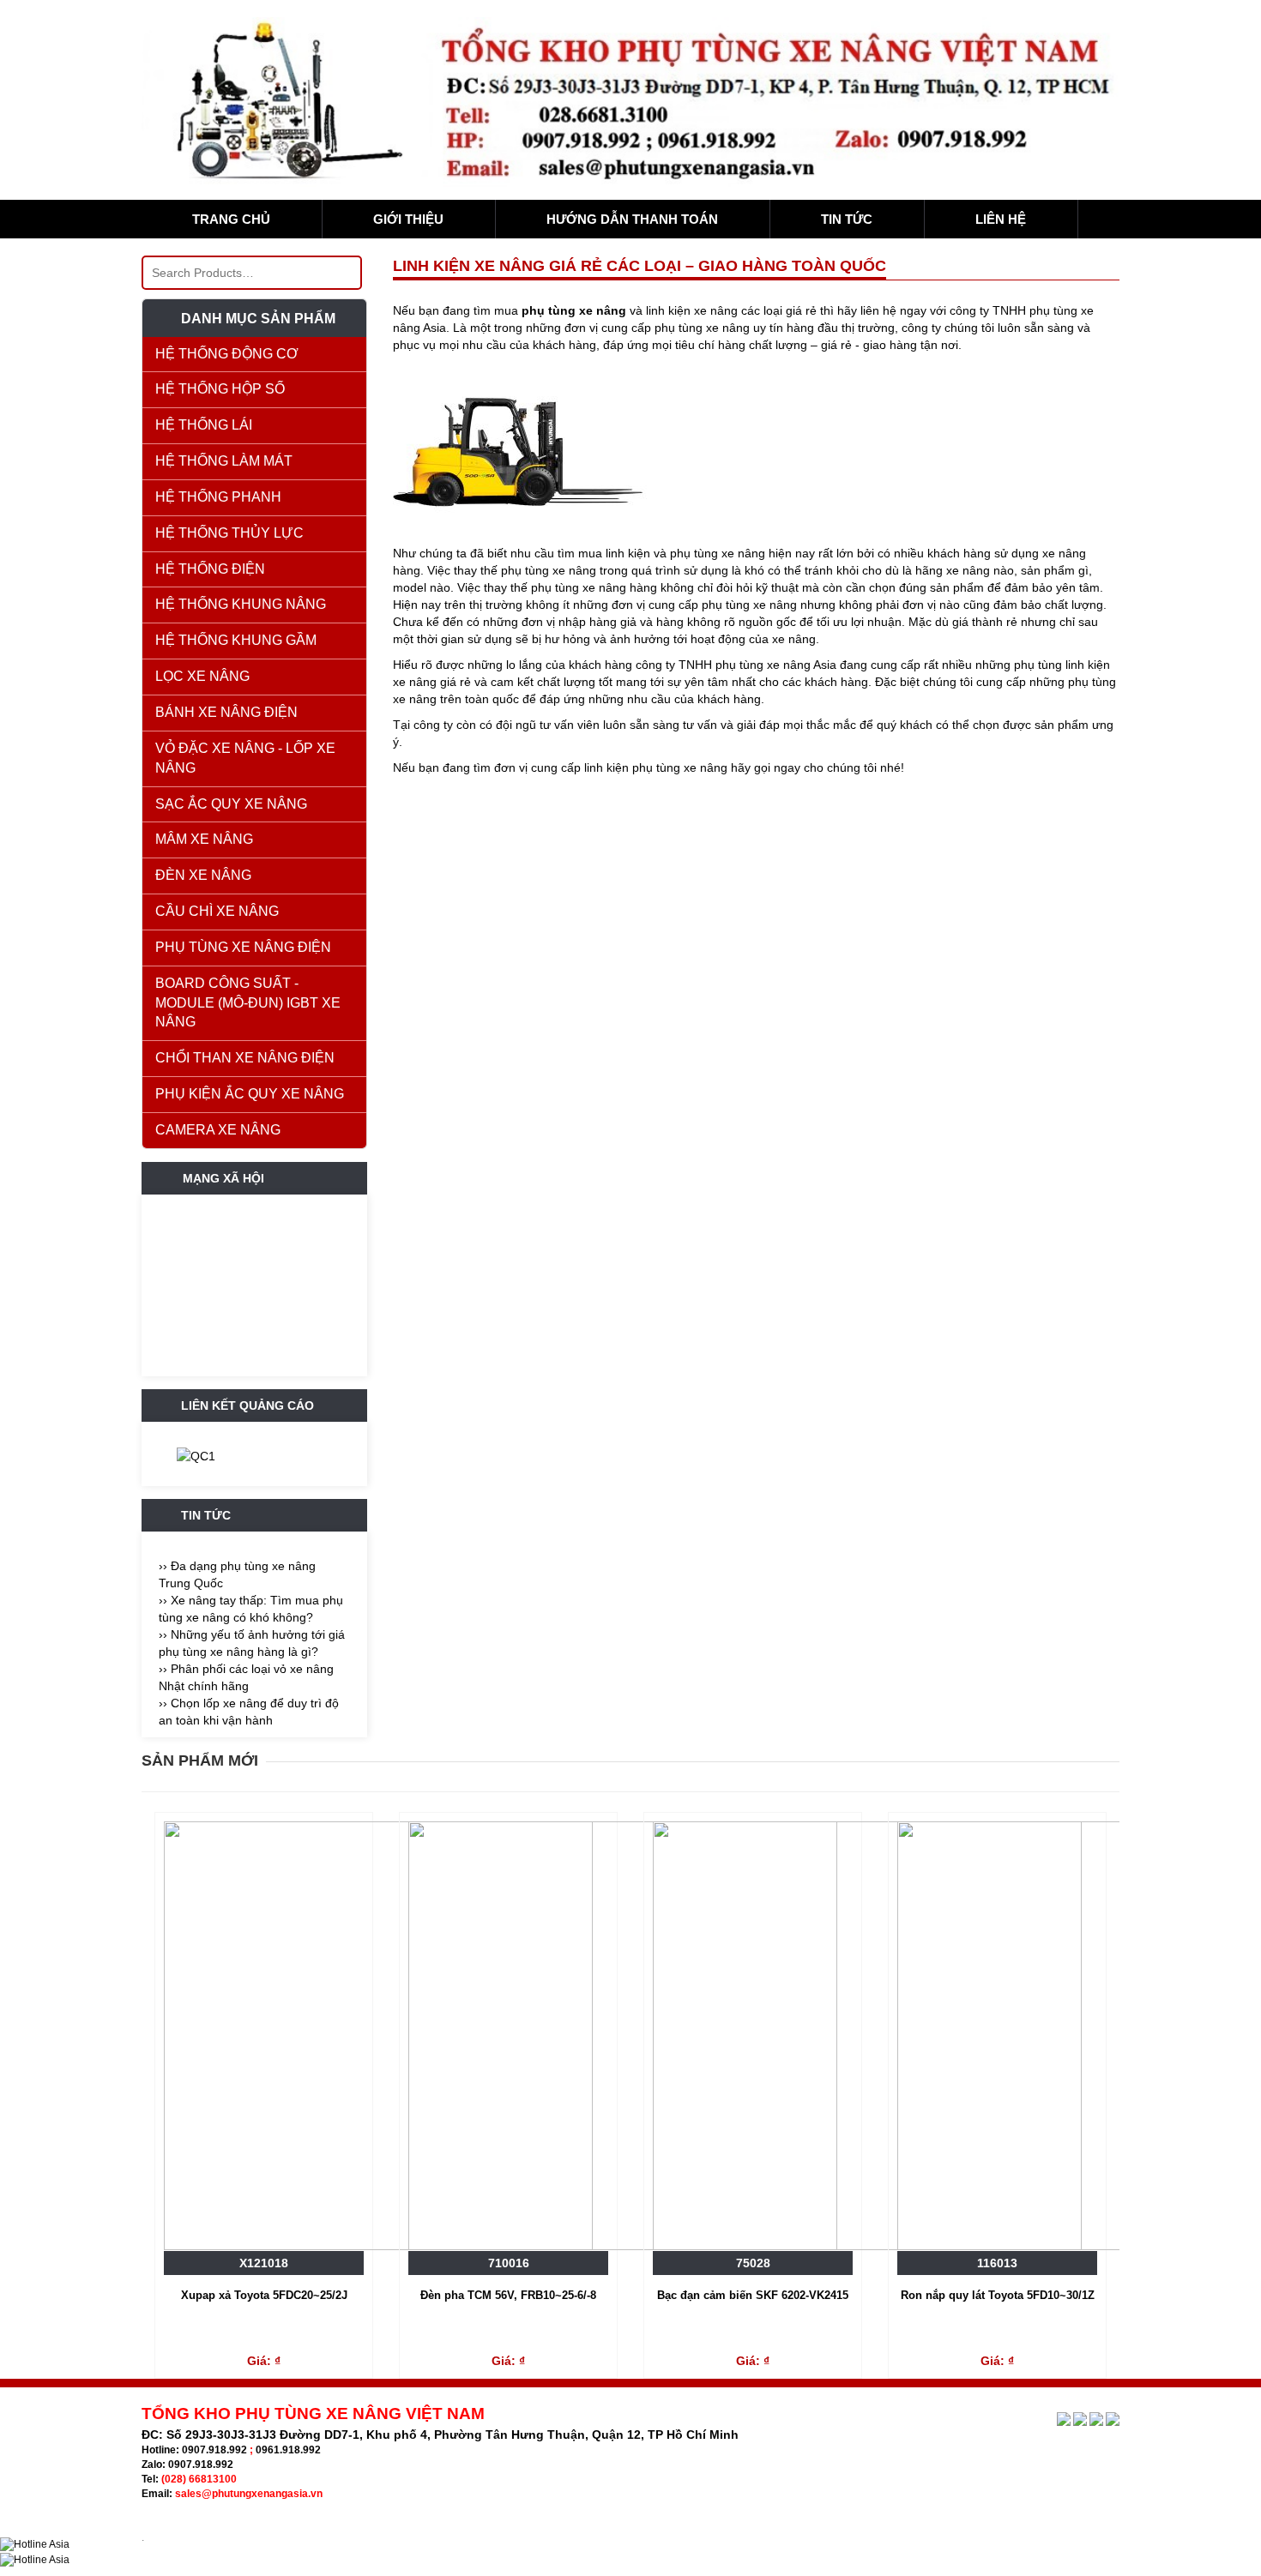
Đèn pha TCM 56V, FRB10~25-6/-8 (508, 2295)
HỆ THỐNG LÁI (204, 425)
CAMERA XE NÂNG (218, 1130)
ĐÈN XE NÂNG (203, 875)
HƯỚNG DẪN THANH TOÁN (632, 219)
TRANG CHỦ (231, 219)
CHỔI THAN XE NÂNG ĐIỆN (245, 1058)
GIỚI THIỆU (408, 219)
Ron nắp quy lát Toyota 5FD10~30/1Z (998, 2295)
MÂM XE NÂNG (204, 839)
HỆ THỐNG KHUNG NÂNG (241, 604)
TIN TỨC (847, 219)
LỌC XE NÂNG (202, 676)
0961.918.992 (288, 2450)
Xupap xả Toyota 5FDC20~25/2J (264, 2295)
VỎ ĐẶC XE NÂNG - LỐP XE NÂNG (245, 758)
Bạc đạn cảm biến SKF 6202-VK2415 (753, 2295)
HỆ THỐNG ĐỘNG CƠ (227, 354)
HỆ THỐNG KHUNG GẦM (236, 640)
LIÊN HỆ (1001, 219)
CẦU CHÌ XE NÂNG (217, 911)
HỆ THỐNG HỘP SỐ (220, 389)
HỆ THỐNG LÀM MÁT (224, 461)
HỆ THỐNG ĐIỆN (210, 569)
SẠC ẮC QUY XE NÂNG (231, 804)
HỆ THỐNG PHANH (218, 497)
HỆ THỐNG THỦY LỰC (229, 533)
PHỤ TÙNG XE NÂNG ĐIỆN (243, 947)
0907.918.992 (214, 2450)
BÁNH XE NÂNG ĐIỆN (226, 712)
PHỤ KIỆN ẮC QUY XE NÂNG (250, 1094)
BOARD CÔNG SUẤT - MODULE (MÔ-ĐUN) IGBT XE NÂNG (248, 1003)
